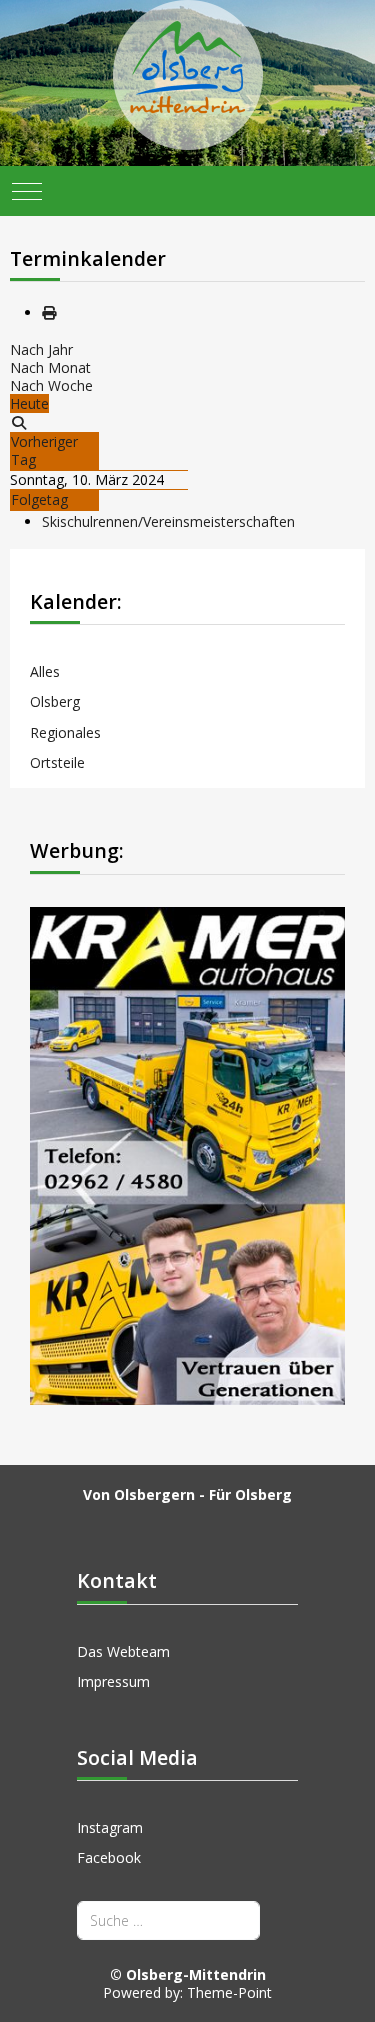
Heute (29, 403)
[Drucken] (49, 312)
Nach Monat (50, 367)
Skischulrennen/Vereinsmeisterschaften (168, 521)
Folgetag (39, 499)
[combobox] (168, 1920)
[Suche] (19, 422)
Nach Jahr (41, 349)
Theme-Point (229, 1992)
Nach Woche (51, 385)
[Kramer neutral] (187, 1154)
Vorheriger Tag (44, 450)
